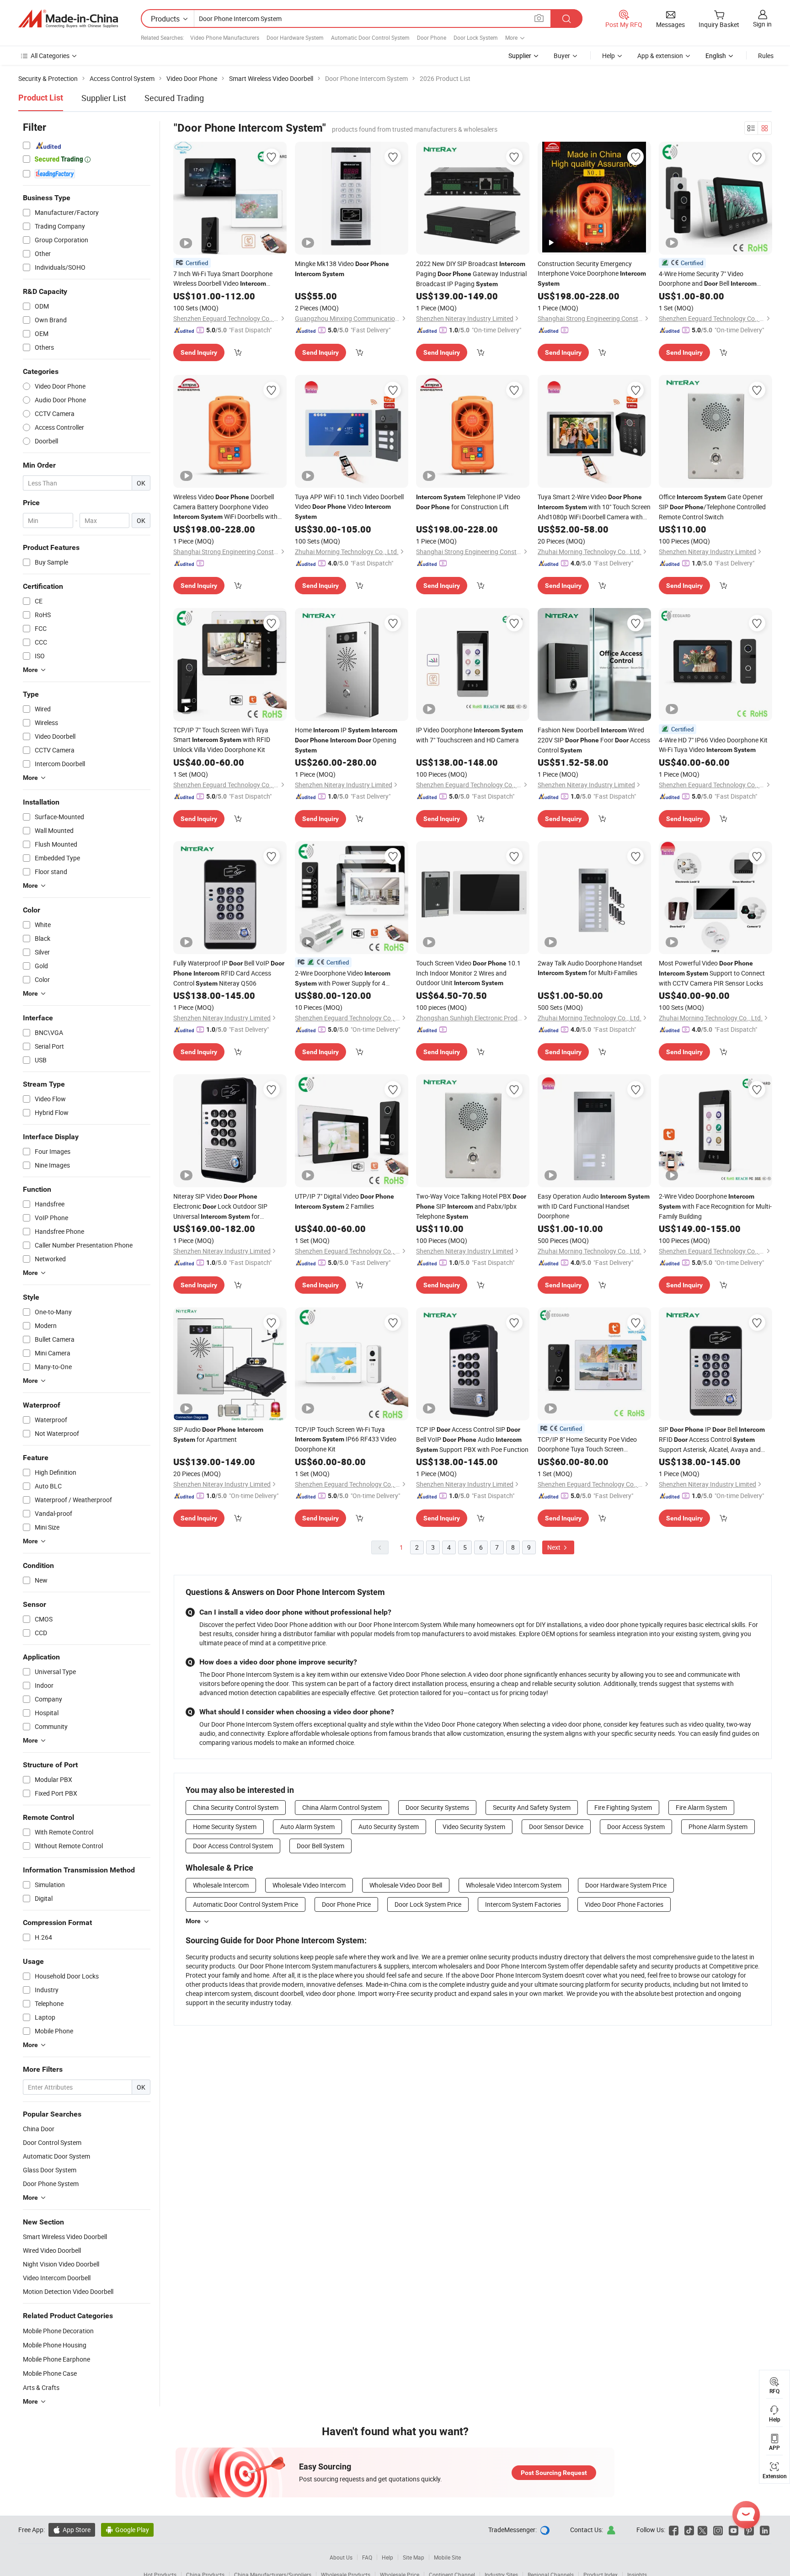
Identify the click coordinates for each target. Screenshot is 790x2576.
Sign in (762, 24)
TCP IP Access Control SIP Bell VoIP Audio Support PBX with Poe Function (472, 1439)
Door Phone (432, 37)
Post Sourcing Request (554, 2473)
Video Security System (474, 1827)
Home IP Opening (346, 740)
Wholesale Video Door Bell (406, 1885)
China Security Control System (236, 1807)
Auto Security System (389, 1827)
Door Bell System (320, 1846)
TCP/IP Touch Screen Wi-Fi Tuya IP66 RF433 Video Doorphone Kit (346, 1439)
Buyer (562, 56)
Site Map (414, 2557)
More (193, 1921)
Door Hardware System (295, 37)
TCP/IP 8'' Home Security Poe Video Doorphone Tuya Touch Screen (587, 1444)
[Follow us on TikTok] (689, 2530)
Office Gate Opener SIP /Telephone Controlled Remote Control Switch (712, 507)
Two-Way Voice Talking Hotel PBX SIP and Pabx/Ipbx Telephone (471, 1206)
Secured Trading (174, 98)
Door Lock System (476, 37)
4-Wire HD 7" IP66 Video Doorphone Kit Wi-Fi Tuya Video (713, 745)
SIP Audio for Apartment (218, 1434)
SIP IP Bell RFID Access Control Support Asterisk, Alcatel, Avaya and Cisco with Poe (712, 1440)
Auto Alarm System (307, 1827)
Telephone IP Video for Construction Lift (468, 502)
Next (555, 1547)
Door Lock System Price (428, 1904)
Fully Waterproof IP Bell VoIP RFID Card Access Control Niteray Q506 (229, 973)
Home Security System (225, 1827)
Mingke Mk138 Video (342, 268)
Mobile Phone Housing (55, 2345)
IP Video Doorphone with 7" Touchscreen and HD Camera (470, 735)
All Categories (50, 56)
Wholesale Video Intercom (309, 1885)
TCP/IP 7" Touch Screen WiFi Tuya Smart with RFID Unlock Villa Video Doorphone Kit (222, 740)
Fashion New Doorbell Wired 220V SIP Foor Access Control (594, 740)
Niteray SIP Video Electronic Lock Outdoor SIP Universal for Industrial (220, 1207)
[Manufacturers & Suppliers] (68, 19)
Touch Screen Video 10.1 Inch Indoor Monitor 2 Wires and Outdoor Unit (468, 973)
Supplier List (104, 98)
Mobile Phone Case (50, 2373)
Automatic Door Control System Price (246, 1904)
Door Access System (636, 1827)
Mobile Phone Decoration (58, 2331)
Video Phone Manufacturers (225, 37)
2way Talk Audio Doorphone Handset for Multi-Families (590, 968)
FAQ (367, 2557)
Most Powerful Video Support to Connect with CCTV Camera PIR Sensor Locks (712, 973)
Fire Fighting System (623, 1807)
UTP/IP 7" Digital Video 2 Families (344, 1201)
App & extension (660, 56)
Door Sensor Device (556, 1827)
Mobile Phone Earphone (56, 2359)
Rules (766, 56)
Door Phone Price (346, 1904)
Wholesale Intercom (221, 1885)
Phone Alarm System (718, 1827)
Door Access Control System (233, 1846)
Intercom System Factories (523, 1904)
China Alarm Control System (342, 1807)
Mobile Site (447, 2557)
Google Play (127, 2530)
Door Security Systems (437, 1807)
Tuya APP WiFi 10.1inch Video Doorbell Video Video (349, 506)
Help (609, 56)
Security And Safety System (532, 1807)
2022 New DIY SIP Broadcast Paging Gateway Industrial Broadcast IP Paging (471, 274)
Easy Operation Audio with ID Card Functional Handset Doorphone (594, 1206)
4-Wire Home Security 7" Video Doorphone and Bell (708, 279)
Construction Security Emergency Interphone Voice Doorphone (592, 273)
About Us (341, 2557)
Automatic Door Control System (370, 37)
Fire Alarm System (701, 1807)
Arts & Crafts (41, 2387)
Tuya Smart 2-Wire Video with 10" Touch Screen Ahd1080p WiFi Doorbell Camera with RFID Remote (594, 507)
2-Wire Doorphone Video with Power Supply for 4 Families (343, 979)
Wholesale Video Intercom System (514, 1885)
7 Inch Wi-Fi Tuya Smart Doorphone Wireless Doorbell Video (223, 279)
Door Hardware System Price (626, 1885)
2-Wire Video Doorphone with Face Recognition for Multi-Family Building (715, 1206)
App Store (72, 2530)
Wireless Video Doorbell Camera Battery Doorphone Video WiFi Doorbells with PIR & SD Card (225, 507)
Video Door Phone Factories (624, 1904)
